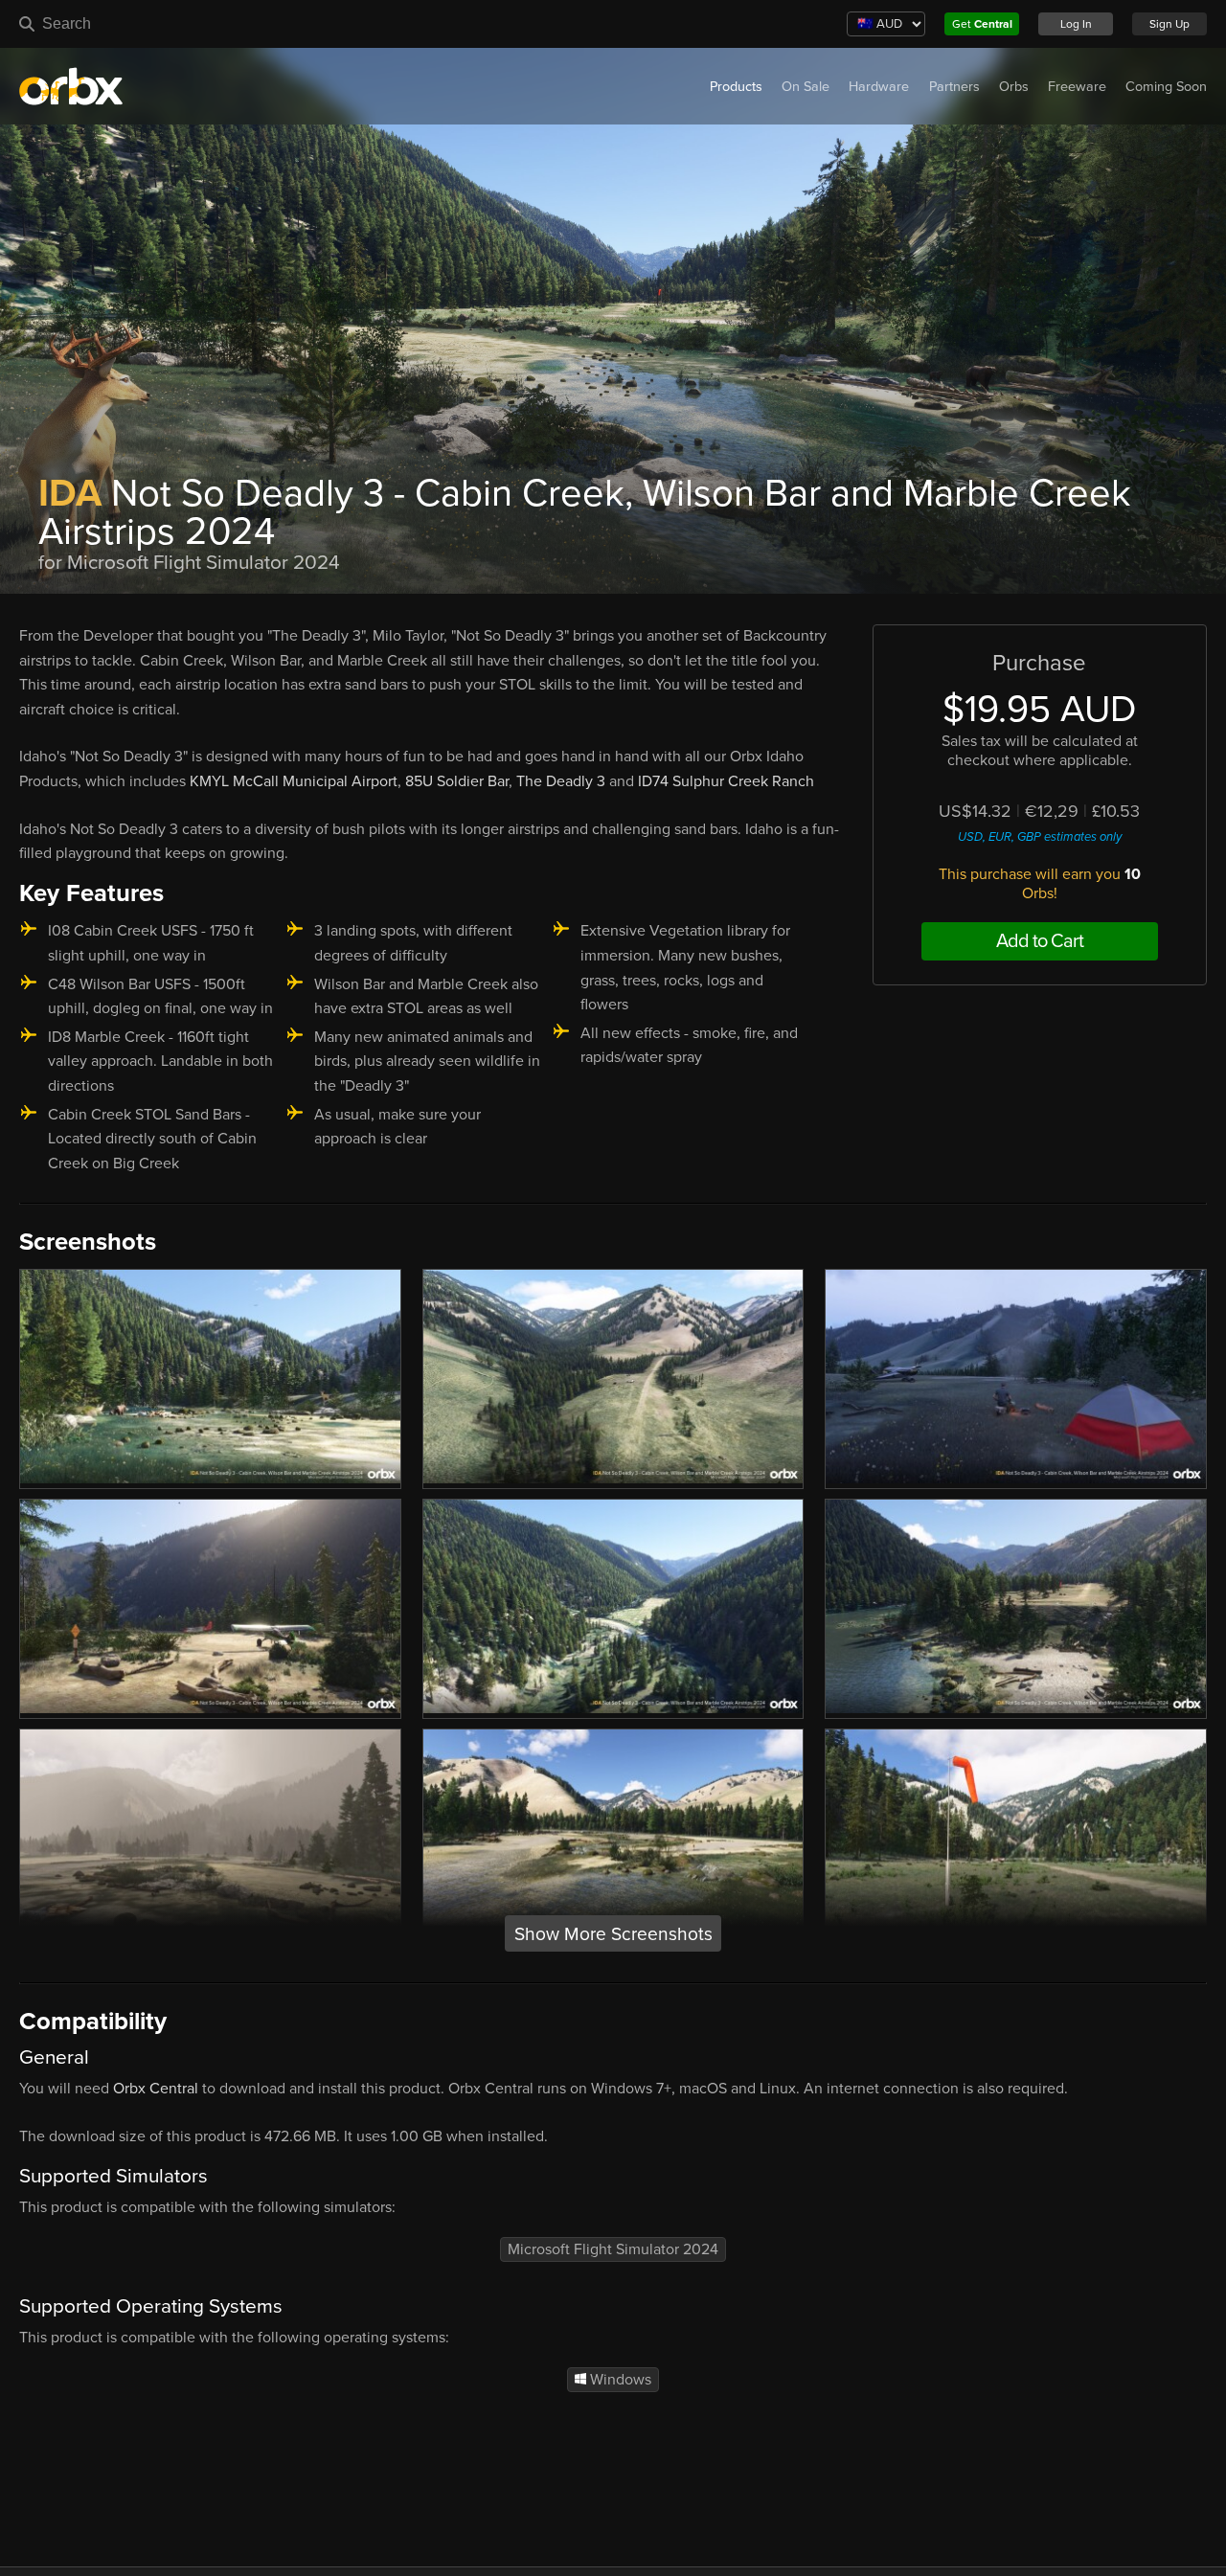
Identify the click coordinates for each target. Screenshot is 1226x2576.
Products (736, 87)
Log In (1076, 24)
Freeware (1077, 87)
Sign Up (1169, 24)
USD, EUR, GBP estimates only (1040, 837)
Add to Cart (1040, 941)
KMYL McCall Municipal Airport (294, 781)
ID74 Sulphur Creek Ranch (726, 781)
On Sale (806, 87)
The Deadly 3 (561, 781)
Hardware (879, 87)
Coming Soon (1166, 87)
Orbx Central (156, 2089)
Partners (954, 87)
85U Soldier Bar (457, 781)
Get (982, 24)
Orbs (1014, 87)
